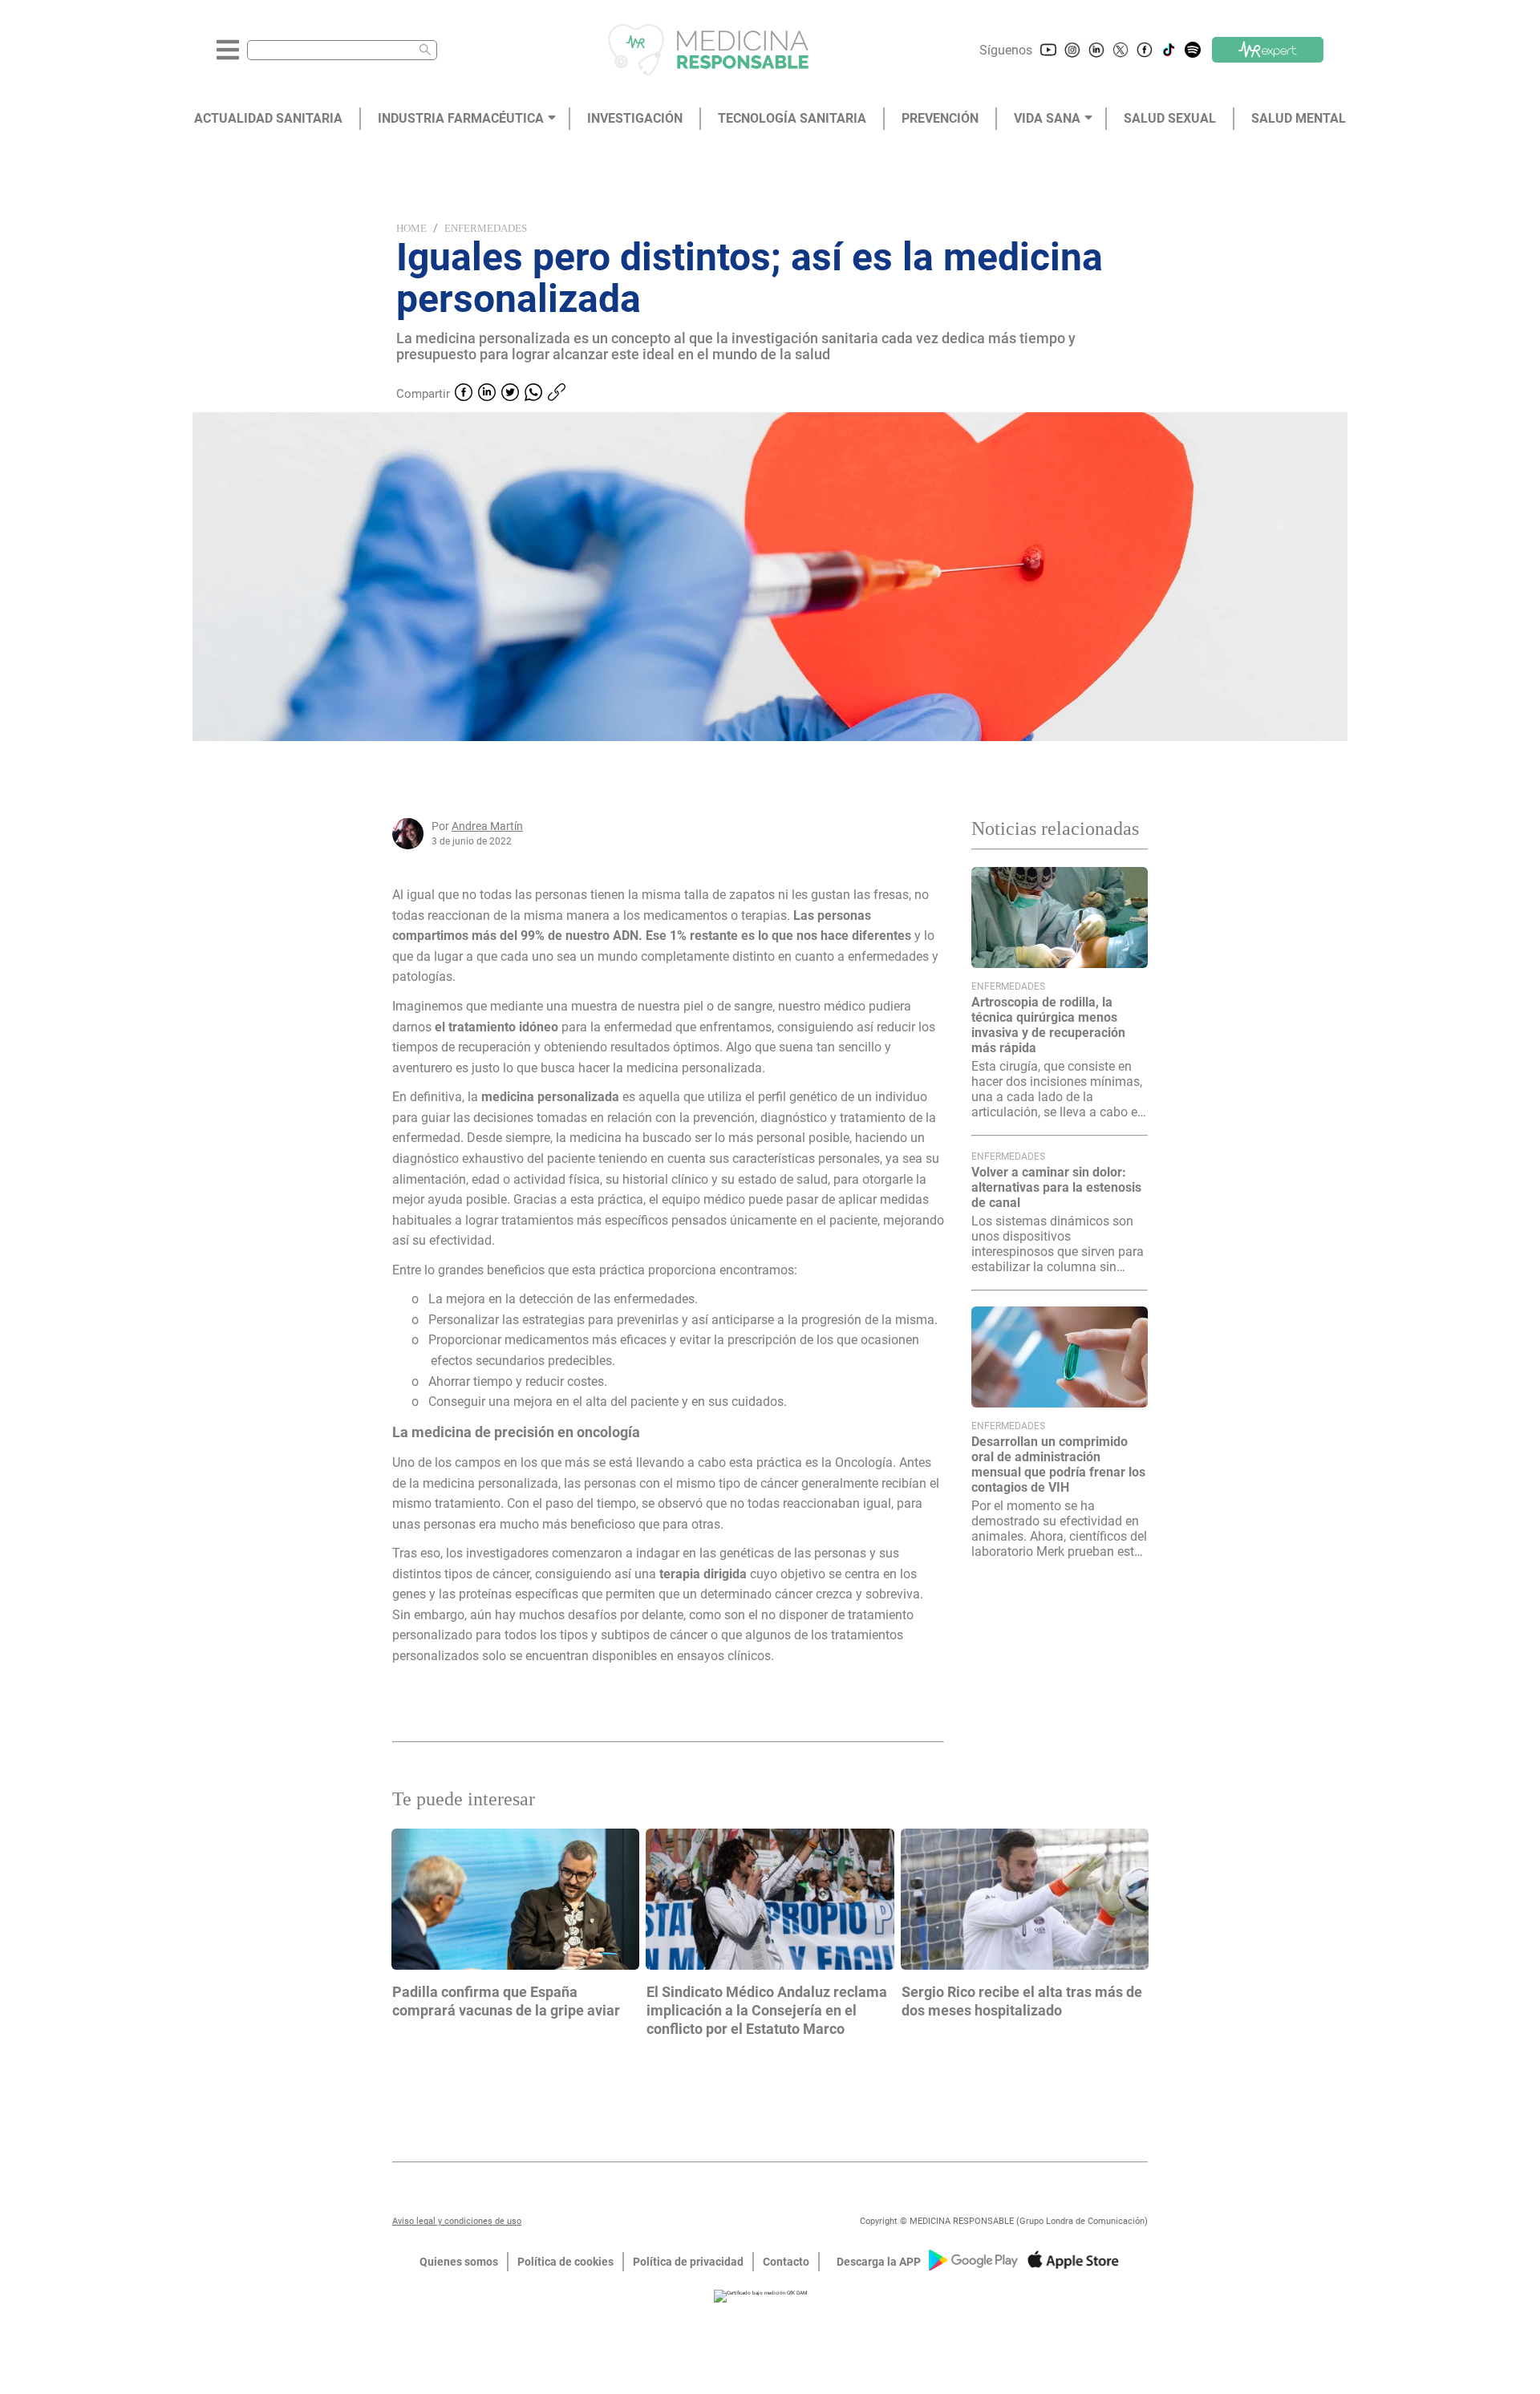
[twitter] (510, 394)
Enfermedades (486, 228)
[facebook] (464, 394)
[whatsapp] (533, 394)
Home (411, 228)
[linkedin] (487, 394)
